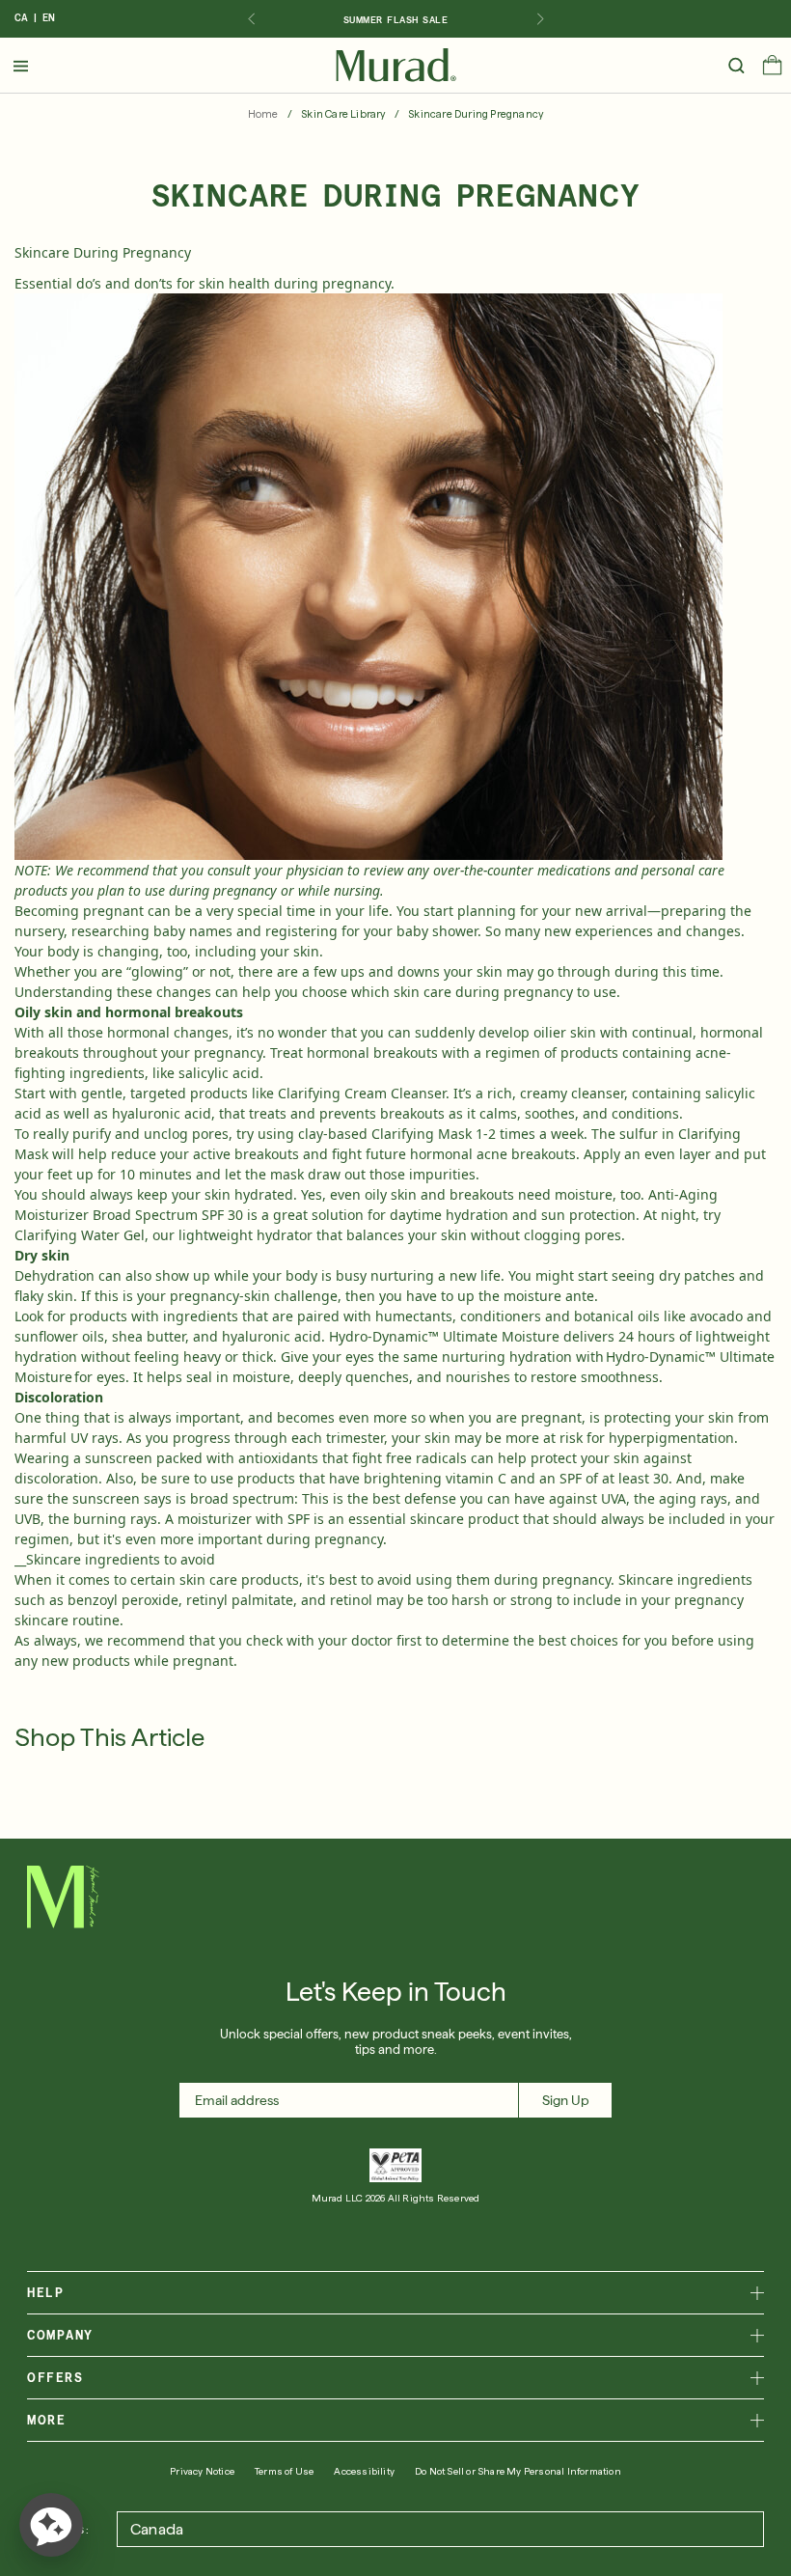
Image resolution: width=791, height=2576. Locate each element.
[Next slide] (540, 19)
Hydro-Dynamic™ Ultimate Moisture (444, 1336)
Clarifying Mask (422, 1134)
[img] (396, 66)
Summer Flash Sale (396, 19)
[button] (772, 69)
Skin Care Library (343, 114)
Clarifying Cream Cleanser (362, 1093)
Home (263, 114)
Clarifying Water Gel (80, 1235)
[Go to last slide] (251, 19)
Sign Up (566, 2100)
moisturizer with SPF (244, 1519)
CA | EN (35, 18)
